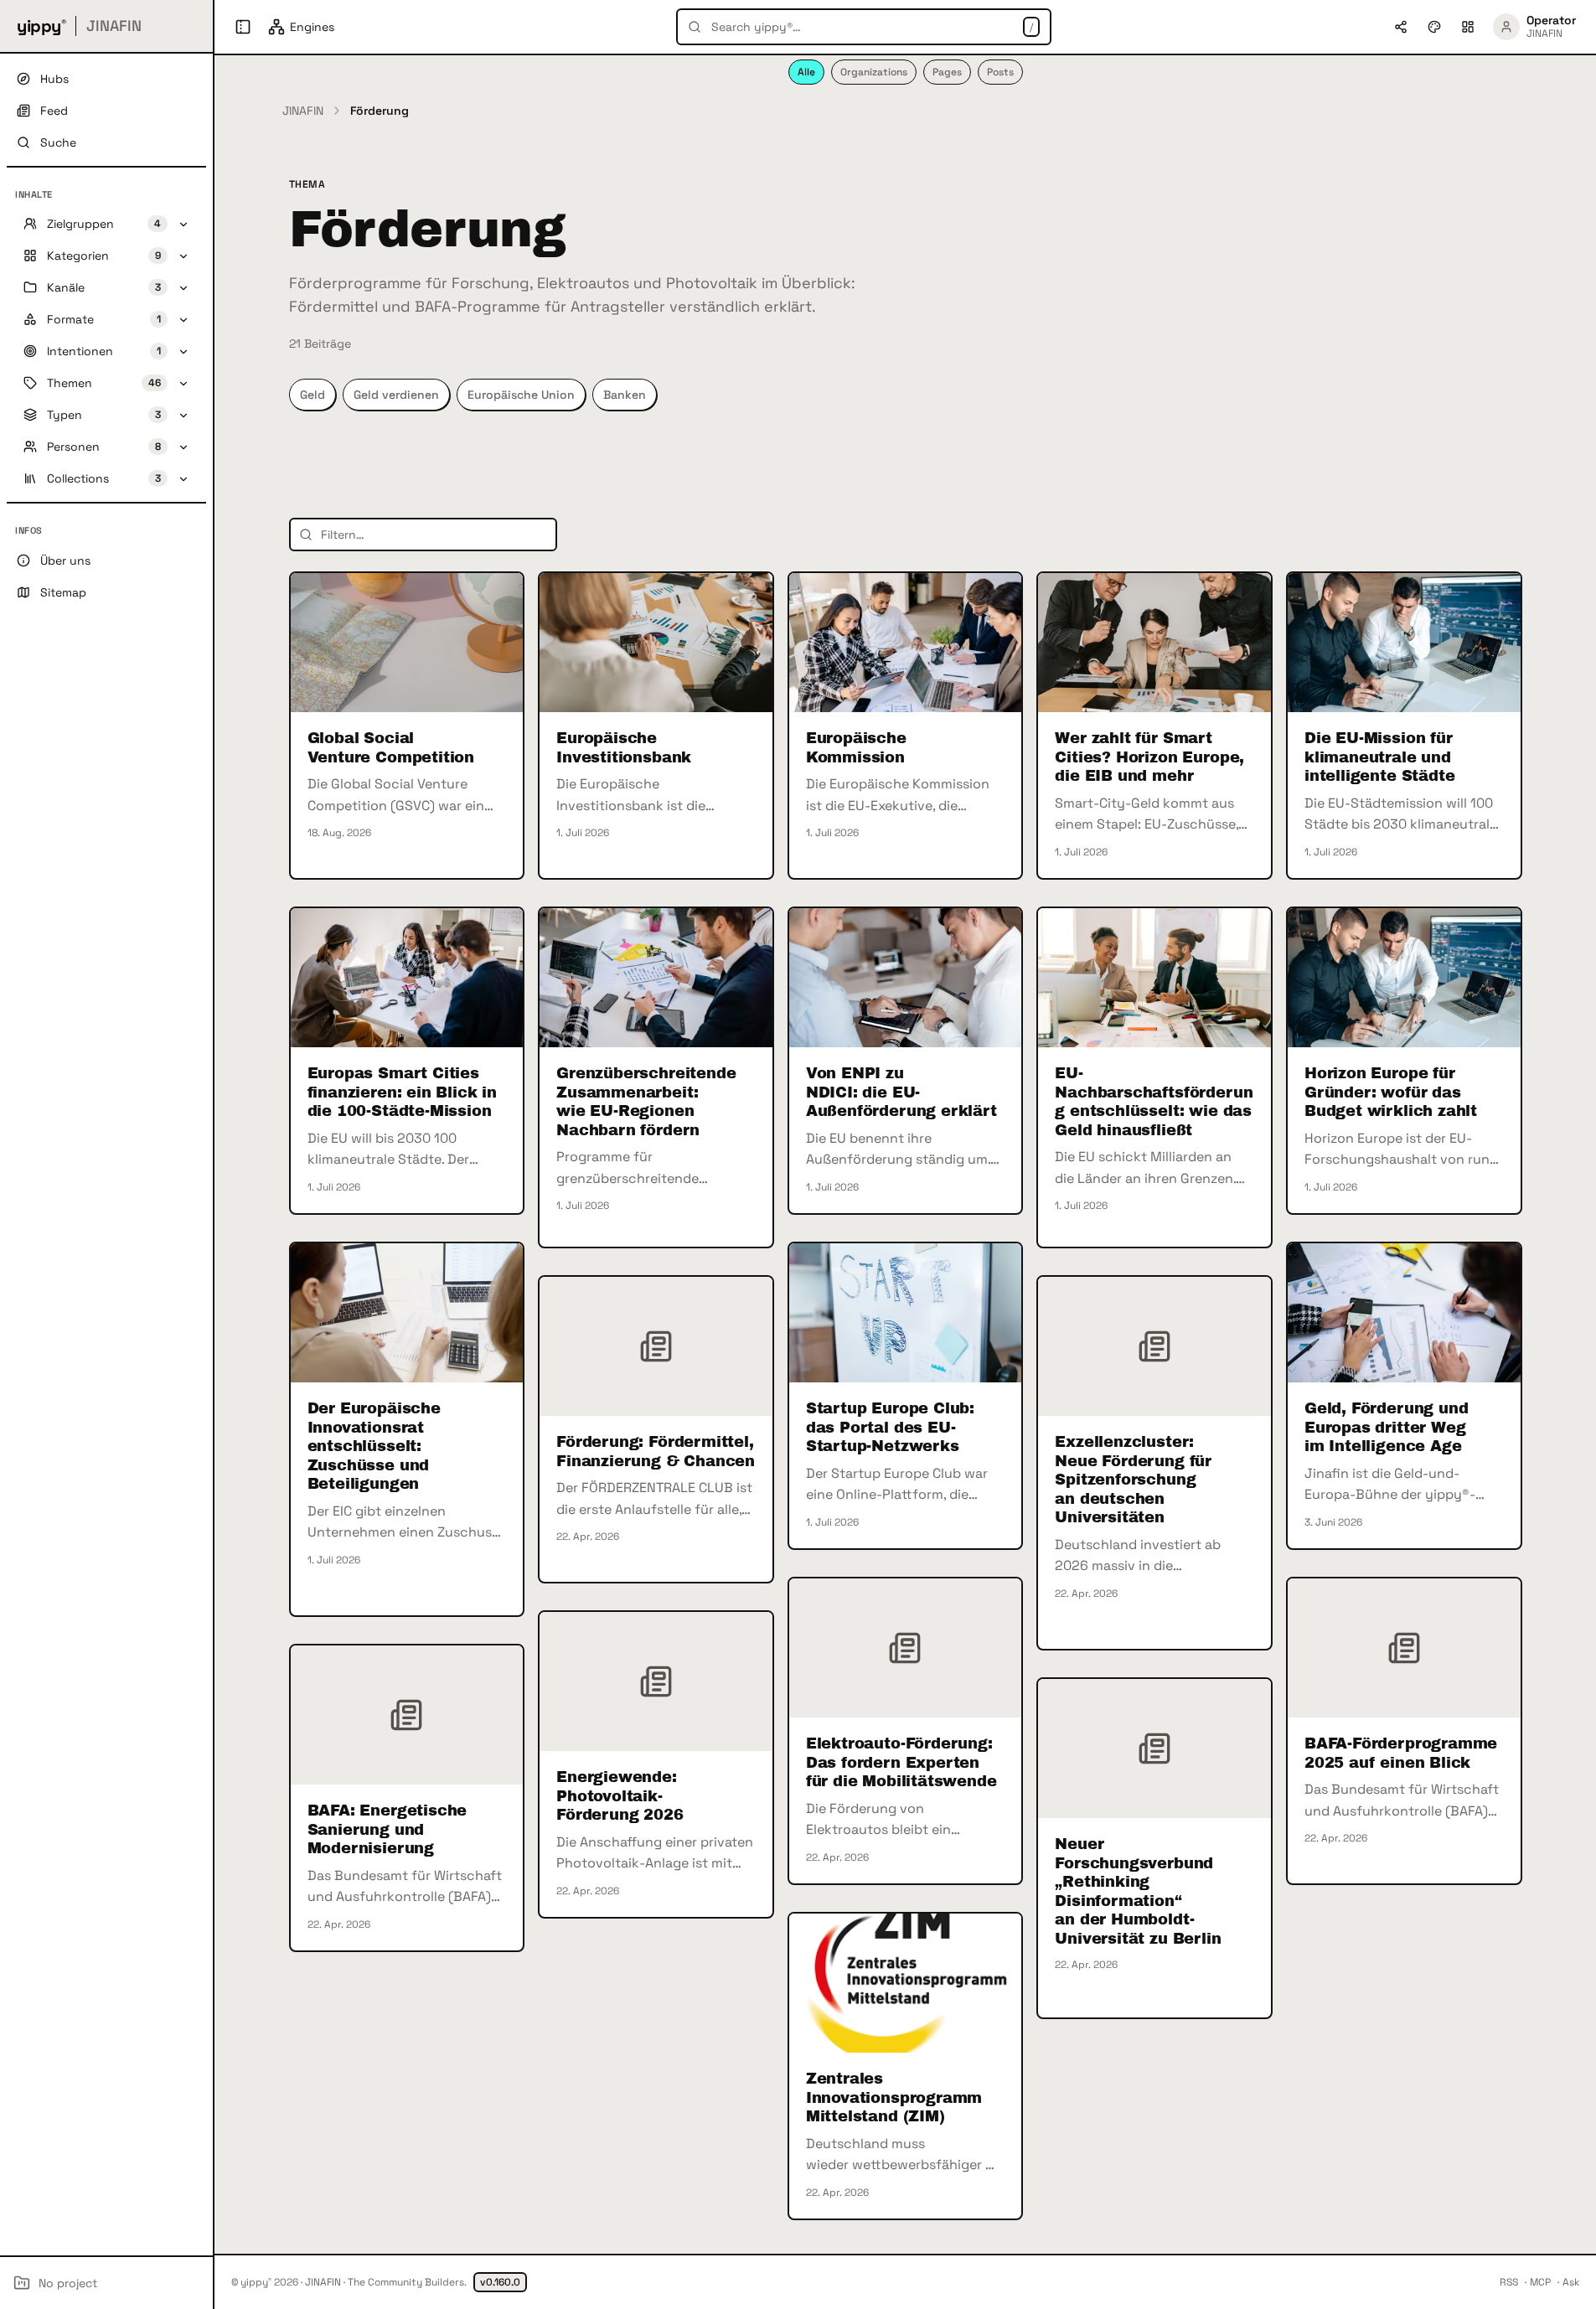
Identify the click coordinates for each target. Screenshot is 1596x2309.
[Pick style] (1434, 27)
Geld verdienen (396, 395)
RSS (1509, 2282)
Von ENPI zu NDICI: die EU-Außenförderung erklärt (901, 1092)
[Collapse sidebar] (243, 27)
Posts (1000, 72)
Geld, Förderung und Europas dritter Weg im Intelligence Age (1387, 1427)
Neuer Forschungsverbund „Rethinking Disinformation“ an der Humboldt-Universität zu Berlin (1138, 1891)
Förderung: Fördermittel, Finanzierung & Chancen (656, 1452)
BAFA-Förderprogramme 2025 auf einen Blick (1401, 1753)
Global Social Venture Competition (391, 748)
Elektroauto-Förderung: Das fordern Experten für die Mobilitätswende (901, 1762)
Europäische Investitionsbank (624, 748)
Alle (806, 72)
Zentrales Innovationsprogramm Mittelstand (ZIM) (894, 2097)
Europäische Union (521, 395)
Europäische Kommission (856, 748)
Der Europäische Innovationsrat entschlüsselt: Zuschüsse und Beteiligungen (374, 1446)
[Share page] (1401, 27)
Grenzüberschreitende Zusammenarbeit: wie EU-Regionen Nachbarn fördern (646, 1102)
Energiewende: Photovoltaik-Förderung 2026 (620, 1796)
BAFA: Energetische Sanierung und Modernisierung (387, 1829)
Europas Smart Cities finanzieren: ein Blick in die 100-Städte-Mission (403, 1092)
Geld (312, 395)
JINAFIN (303, 111)
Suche (58, 142)
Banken (625, 395)
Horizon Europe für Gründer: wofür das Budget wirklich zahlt (1391, 1092)
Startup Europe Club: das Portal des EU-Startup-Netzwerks (890, 1427)
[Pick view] (1468, 27)
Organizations (874, 72)
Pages (947, 72)
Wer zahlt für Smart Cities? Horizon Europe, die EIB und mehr (1149, 757)
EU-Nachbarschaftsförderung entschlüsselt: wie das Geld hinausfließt (1154, 1102)
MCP (1540, 2282)
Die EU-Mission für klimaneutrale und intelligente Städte (1380, 757)
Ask (1571, 2282)
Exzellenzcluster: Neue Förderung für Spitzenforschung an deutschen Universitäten (1133, 1480)
